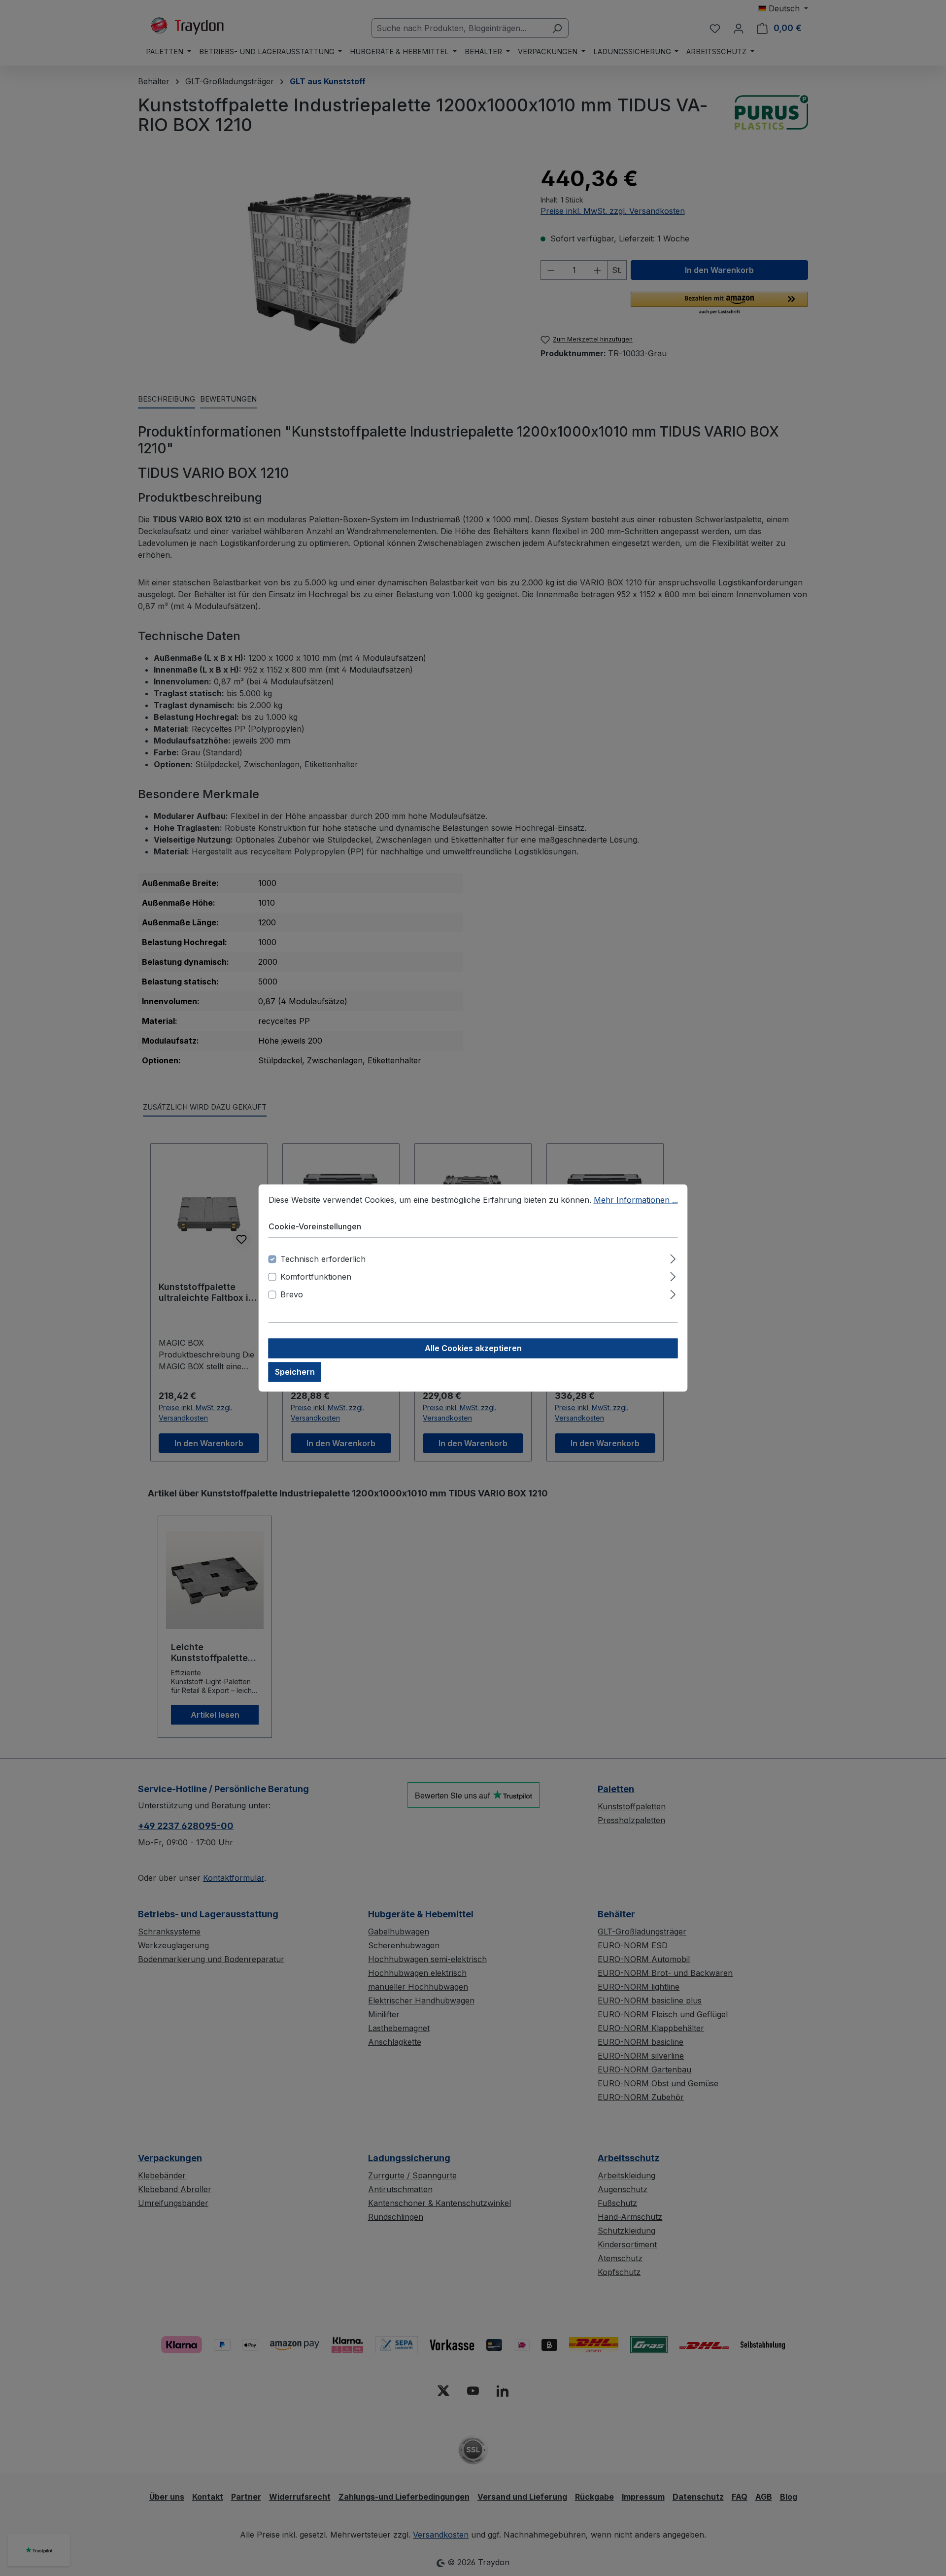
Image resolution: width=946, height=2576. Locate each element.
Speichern (295, 1372)
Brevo (292, 1295)
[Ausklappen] (673, 1258)
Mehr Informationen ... (636, 1200)
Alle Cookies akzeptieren (473, 1349)
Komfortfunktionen (316, 1277)
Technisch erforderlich (323, 1259)
